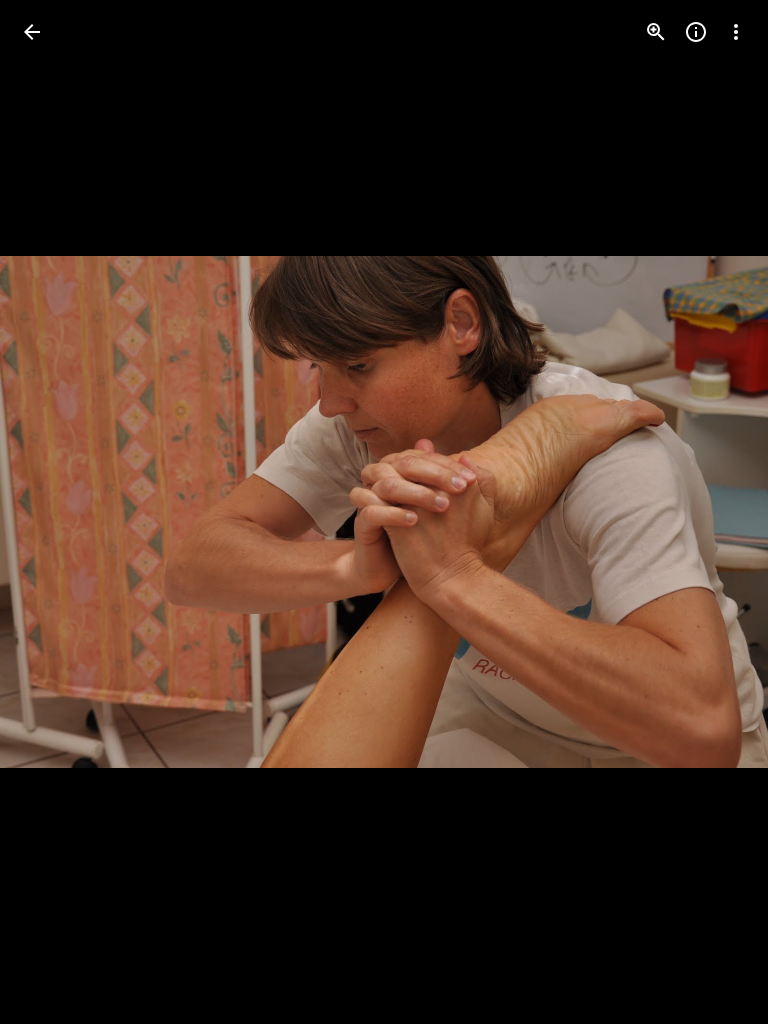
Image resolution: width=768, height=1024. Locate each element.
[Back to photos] (32, 32)
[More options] (736, 32)
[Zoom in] (656, 32)
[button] (56, 512)
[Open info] (696, 32)
